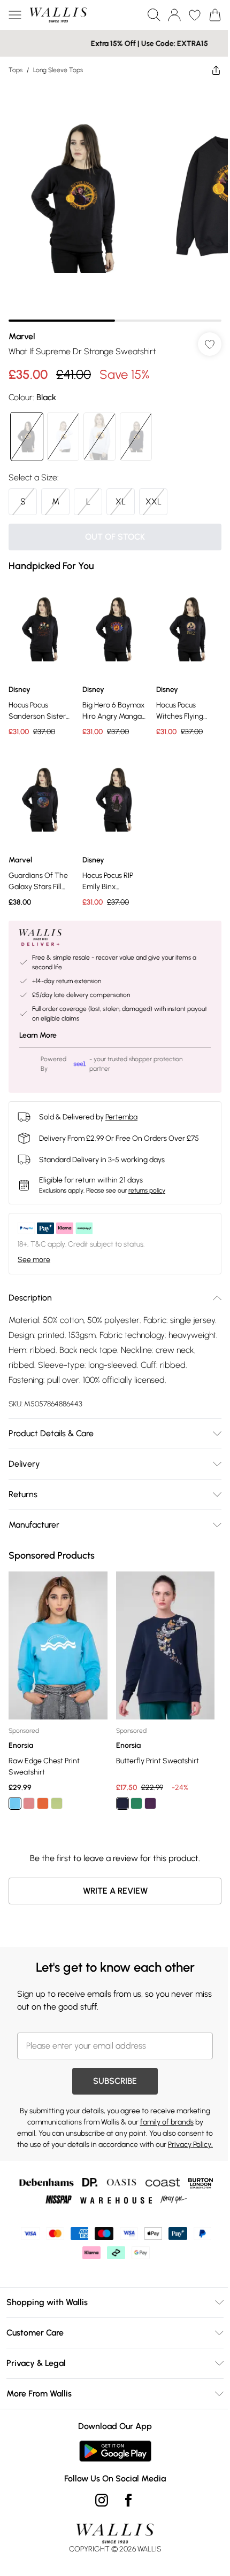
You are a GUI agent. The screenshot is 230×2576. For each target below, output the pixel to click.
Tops (16, 70)
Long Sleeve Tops (58, 70)
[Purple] (147, 1781)
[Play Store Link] (111, 2440)
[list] (111, 199)
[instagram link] (98, 2489)
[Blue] (15, 1781)
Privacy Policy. (125, 2134)
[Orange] (43, 1781)
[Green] (57, 1781)
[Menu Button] (15, 15)
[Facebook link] (125, 2489)
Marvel (22, 328)
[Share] (208, 70)
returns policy (147, 1174)
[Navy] (119, 1781)
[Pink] (29, 1781)
